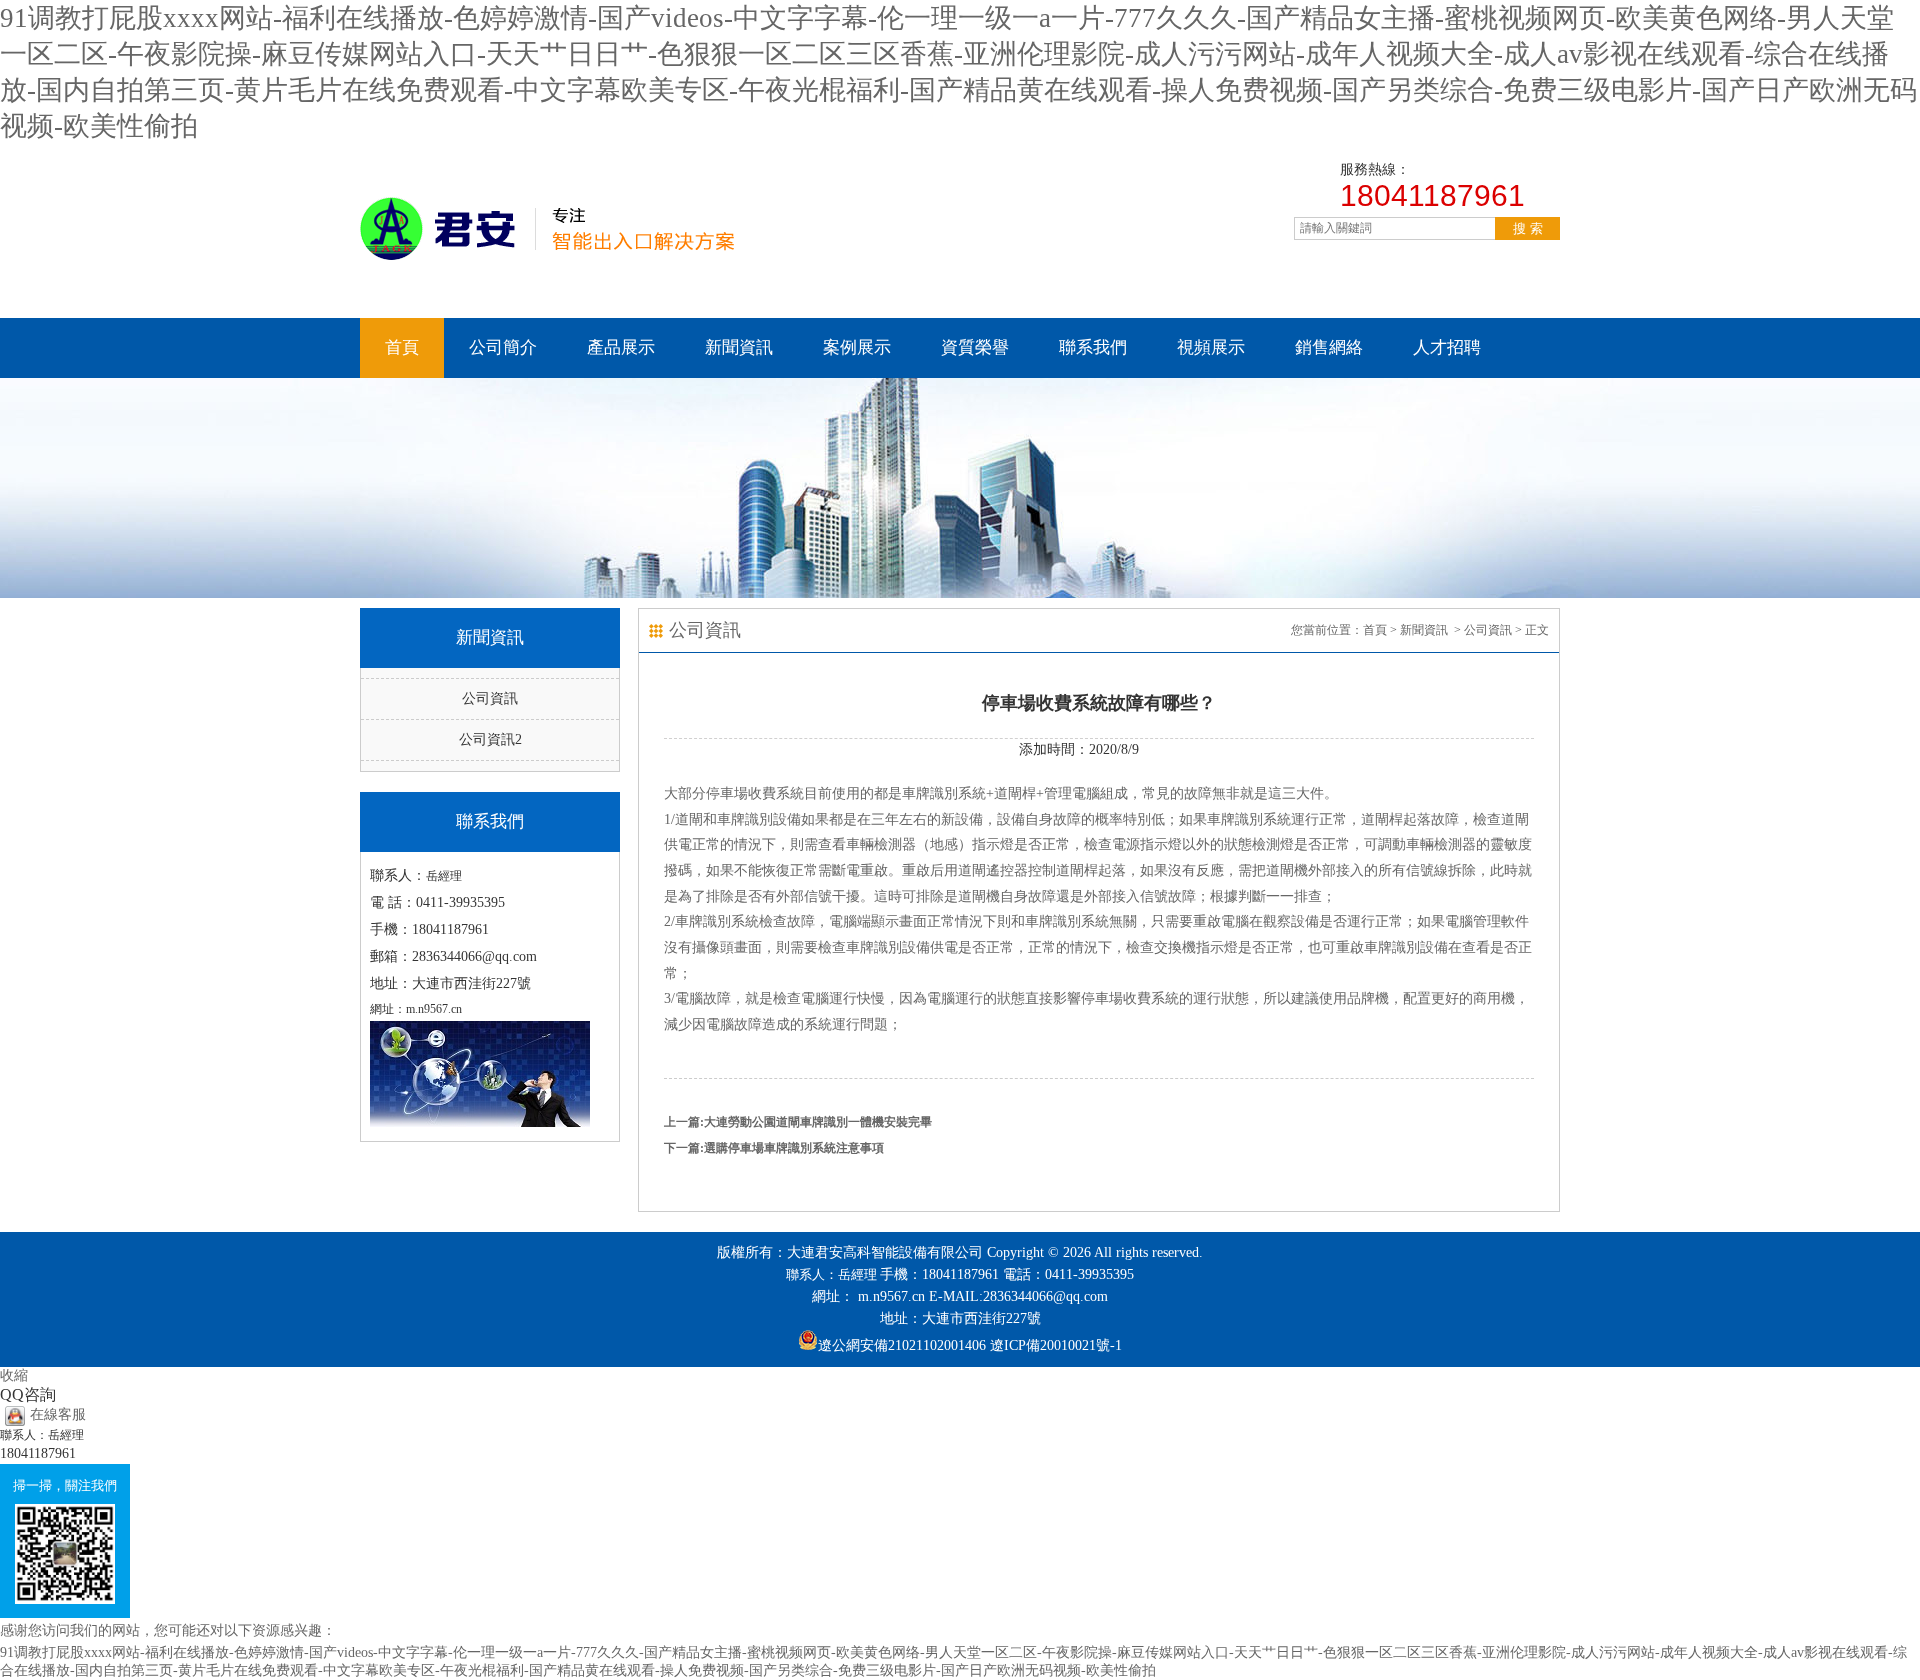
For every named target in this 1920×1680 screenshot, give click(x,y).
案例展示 (857, 347)
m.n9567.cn (891, 1296)
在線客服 (58, 1414)
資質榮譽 (975, 347)
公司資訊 (490, 698)
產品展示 (621, 347)
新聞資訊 (739, 347)
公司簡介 (503, 347)
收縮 (14, 1375)
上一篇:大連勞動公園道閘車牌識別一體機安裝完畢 (798, 1122)
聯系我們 (1093, 347)
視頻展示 (1211, 347)
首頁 (402, 347)
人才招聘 (1447, 347)
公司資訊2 (490, 739)
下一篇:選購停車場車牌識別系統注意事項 (774, 1148)
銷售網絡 (1329, 347)
